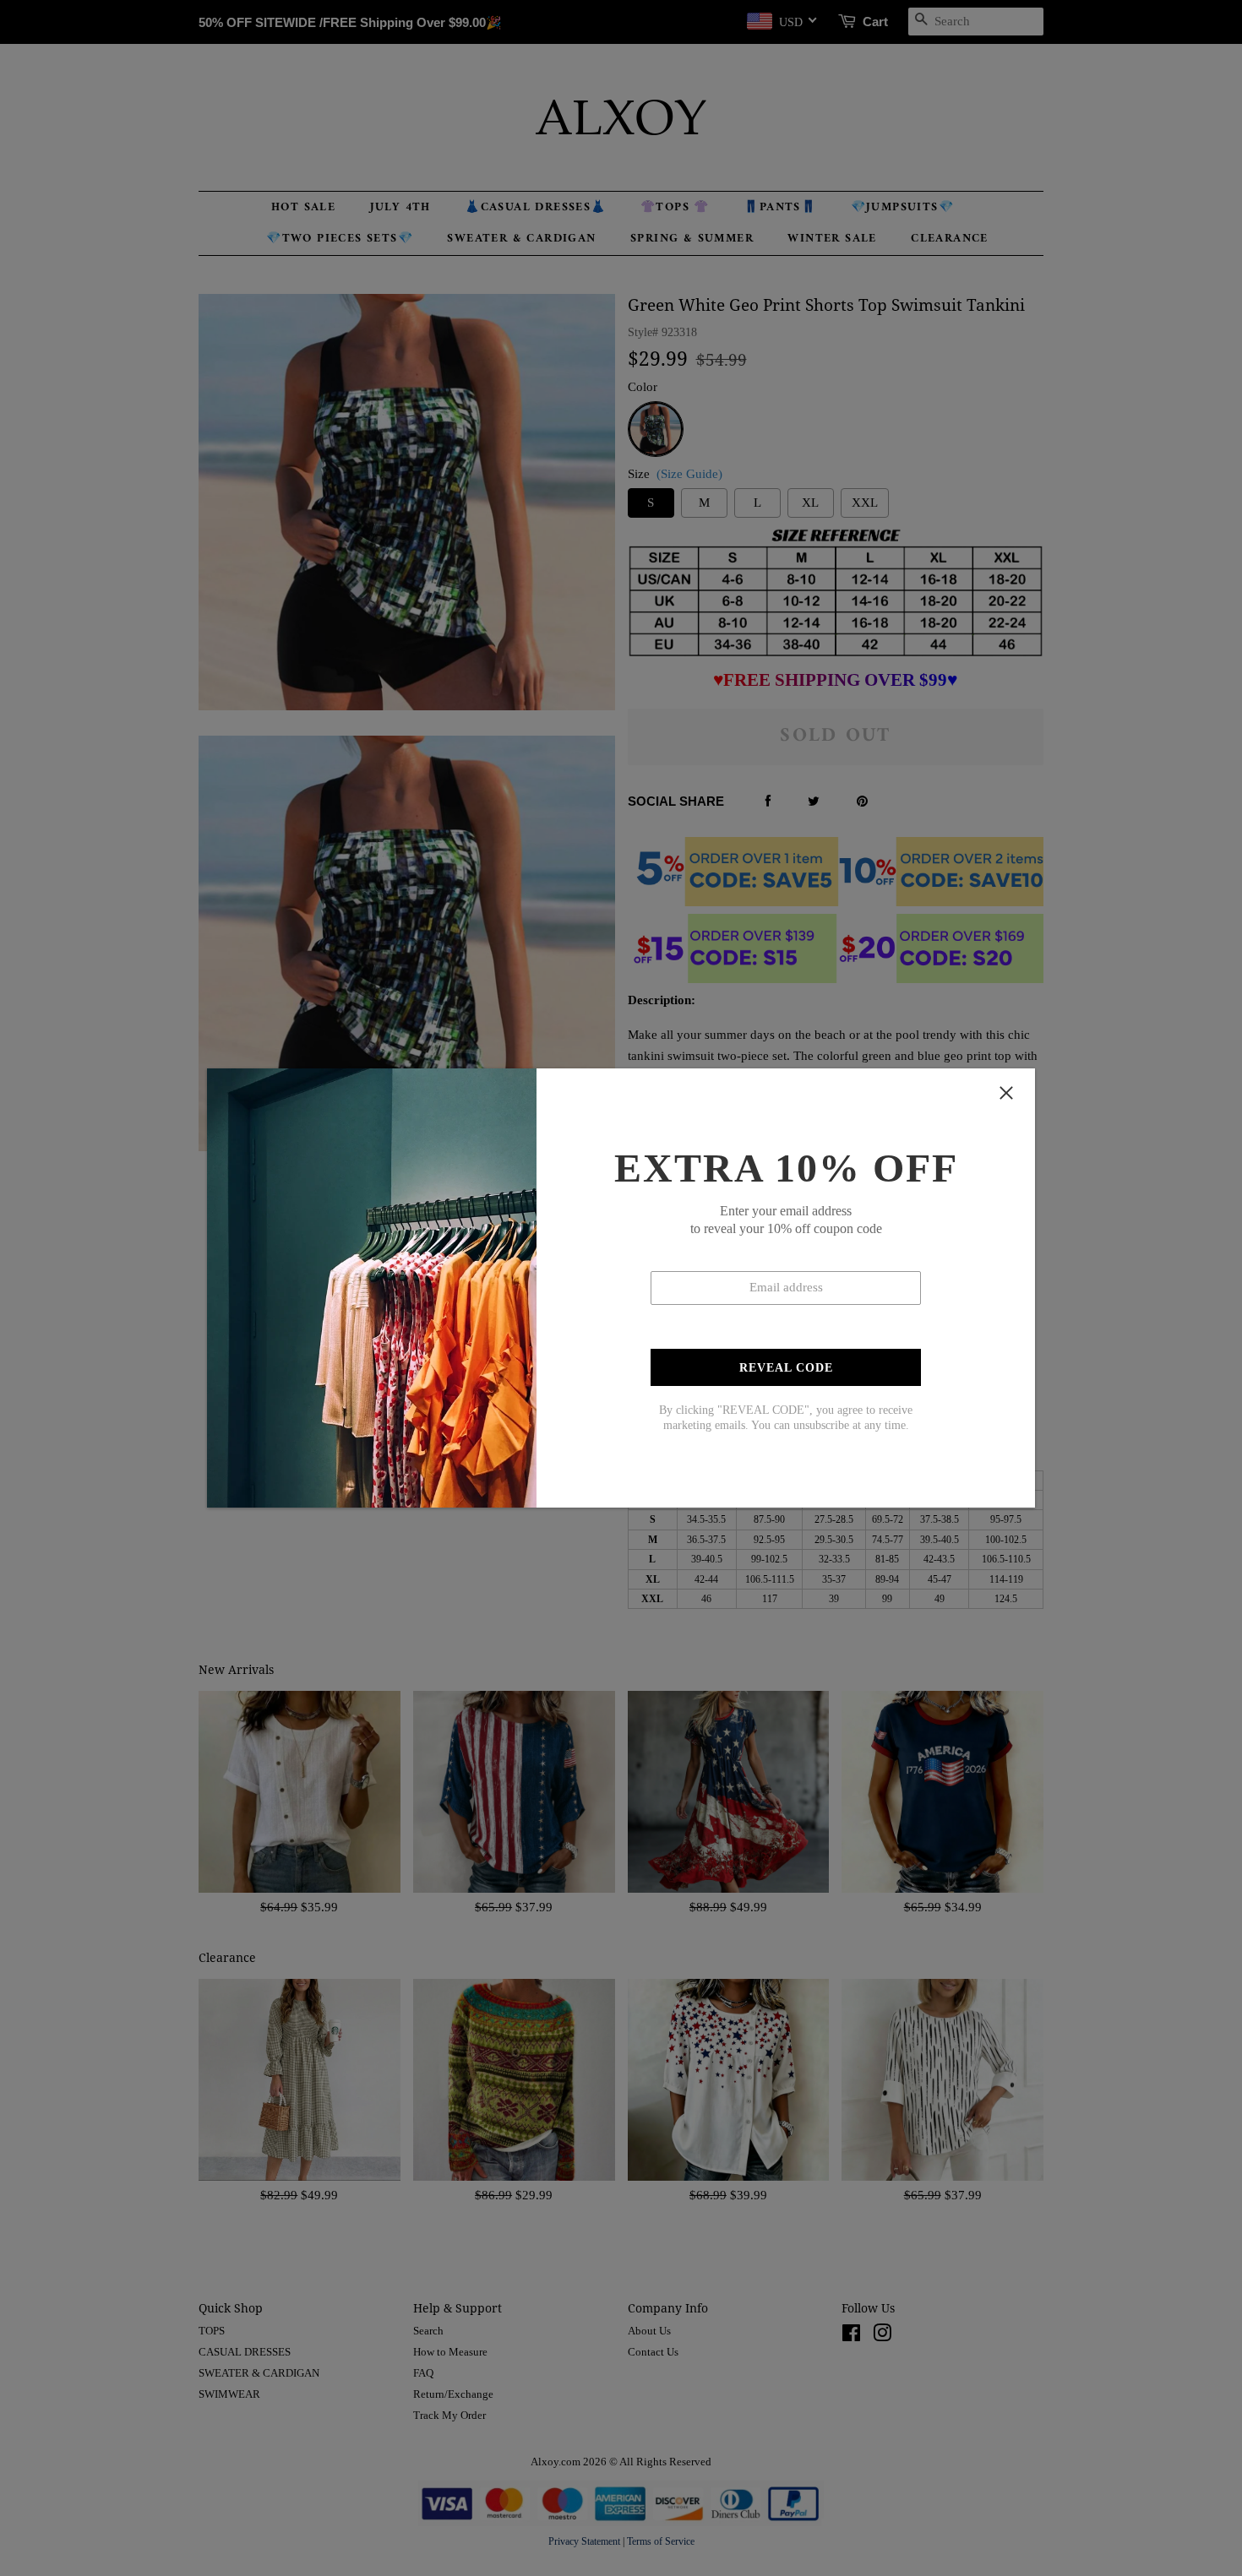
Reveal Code (786, 1368)
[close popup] (1006, 1093)
